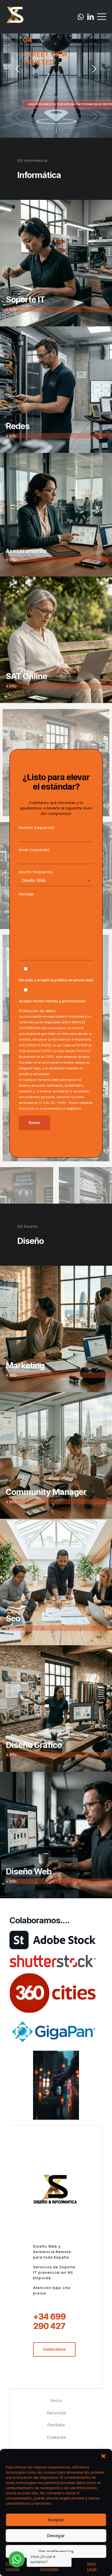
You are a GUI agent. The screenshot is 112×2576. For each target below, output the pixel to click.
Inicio (56, 2400)
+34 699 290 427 (49, 2321)
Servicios (56, 2413)
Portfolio (56, 2425)
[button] (103, 2456)
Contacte (56, 2437)
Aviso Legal (92, 2566)
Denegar (56, 2536)
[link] (53, 1940)
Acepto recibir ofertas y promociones (52, 1001)
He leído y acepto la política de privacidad (56, 980)
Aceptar (56, 2520)
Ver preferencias (56, 2551)
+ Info (11, 309)
